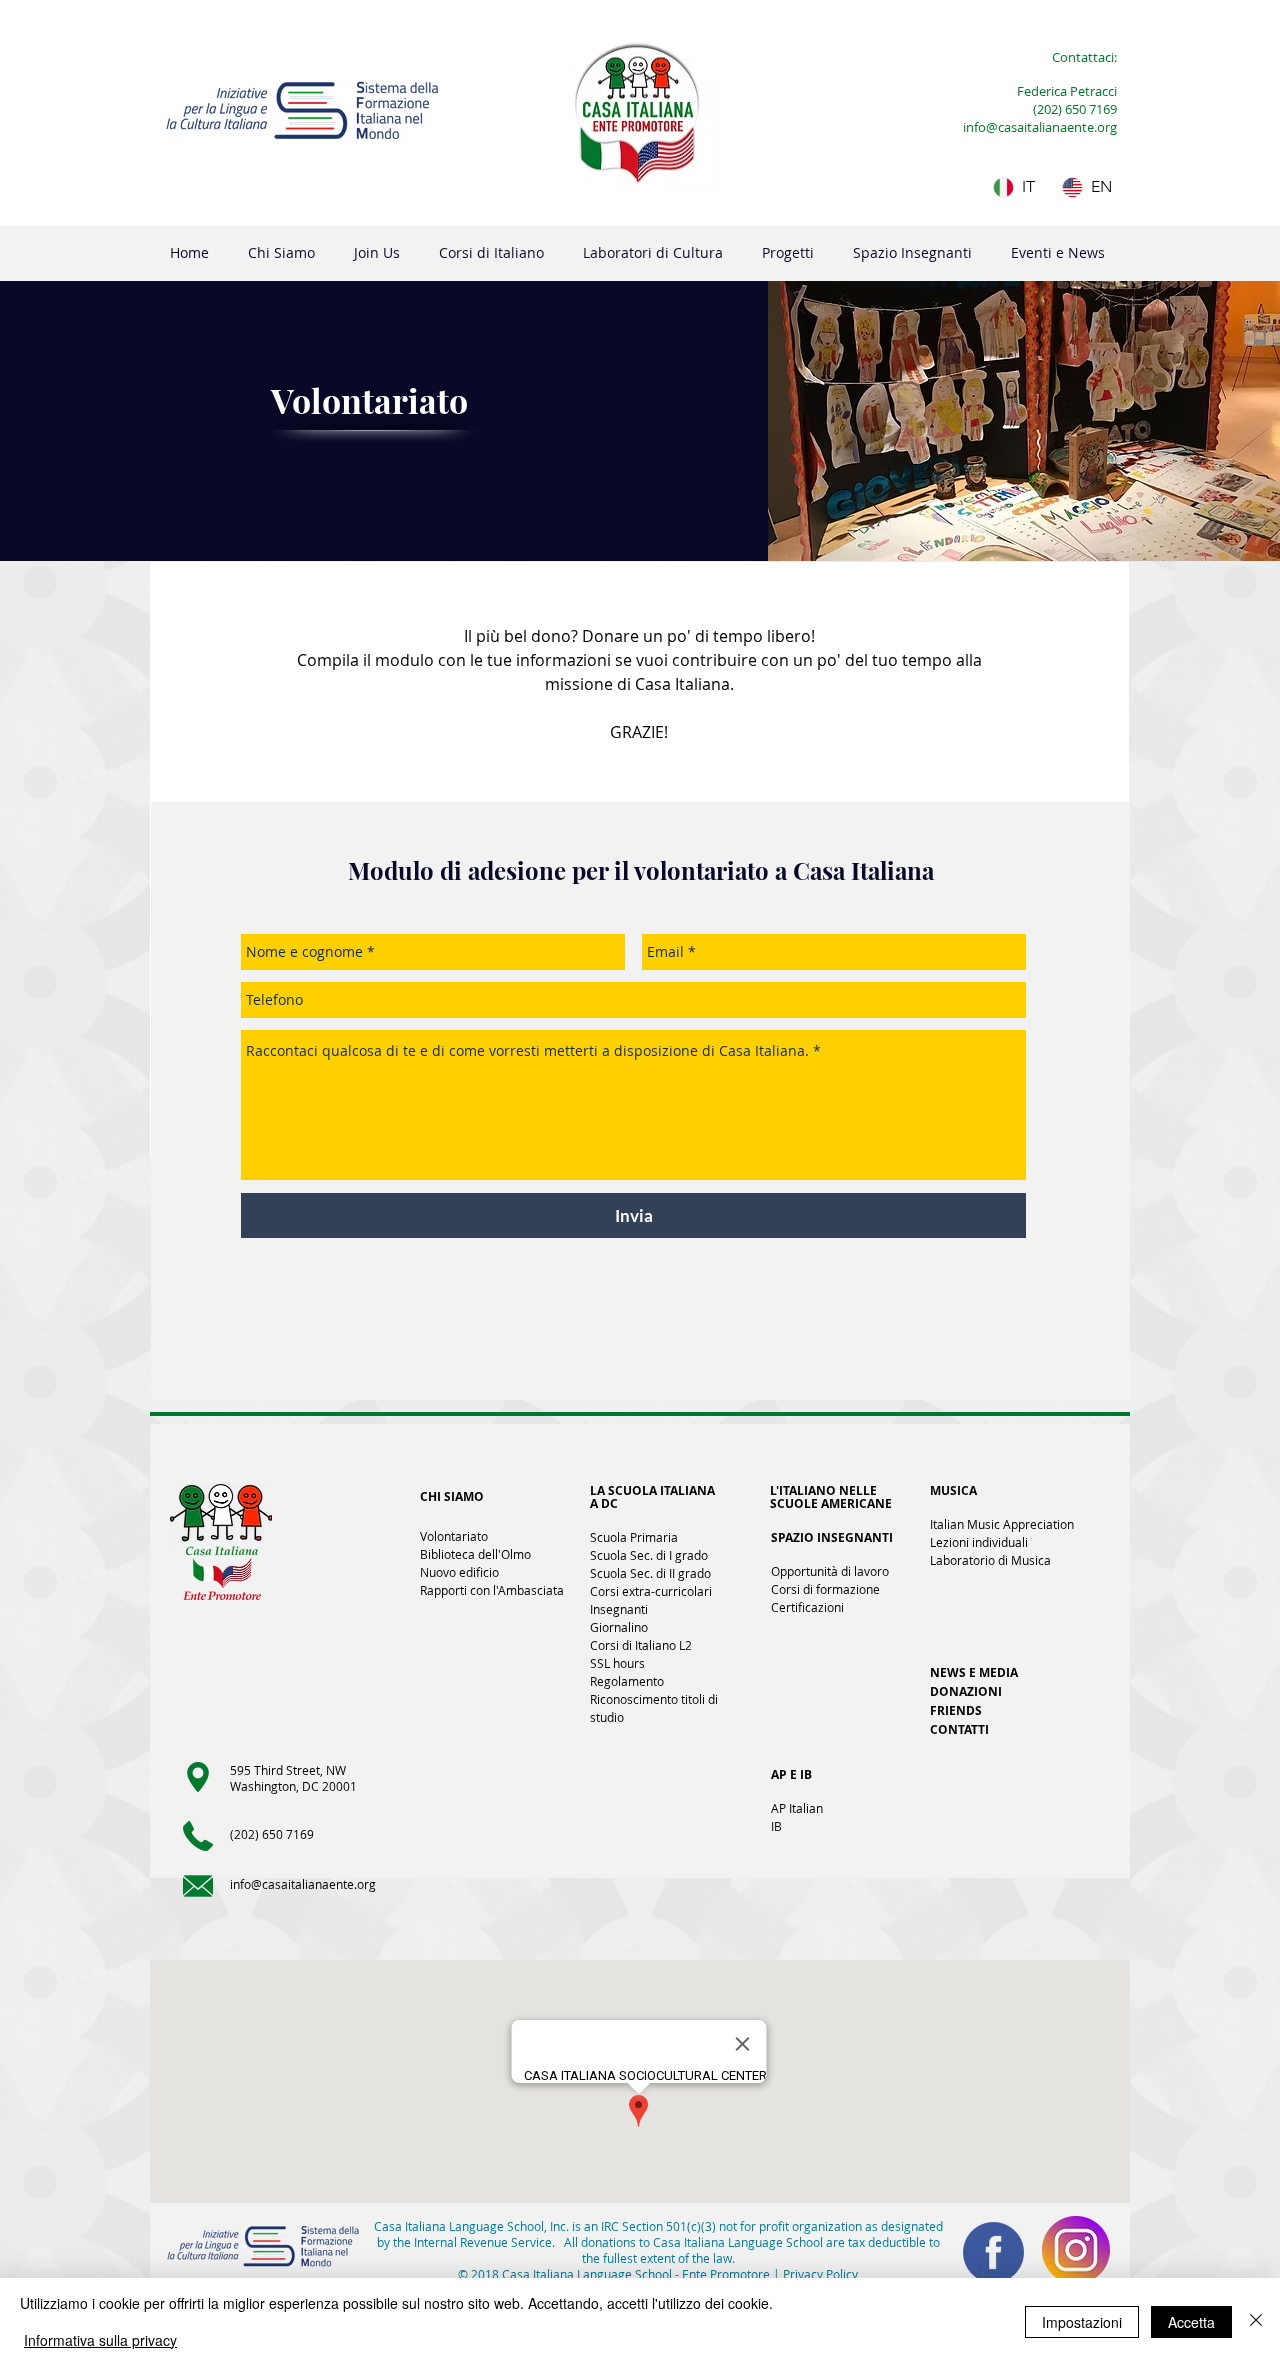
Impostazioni (1082, 2322)
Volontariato (454, 1536)
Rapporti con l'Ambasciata (492, 1590)
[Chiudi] (1256, 2321)
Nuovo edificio (459, 1572)
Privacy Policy (820, 2274)
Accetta (1191, 2322)
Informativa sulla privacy (100, 2340)
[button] (281, 253)
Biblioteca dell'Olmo (475, 1554)
